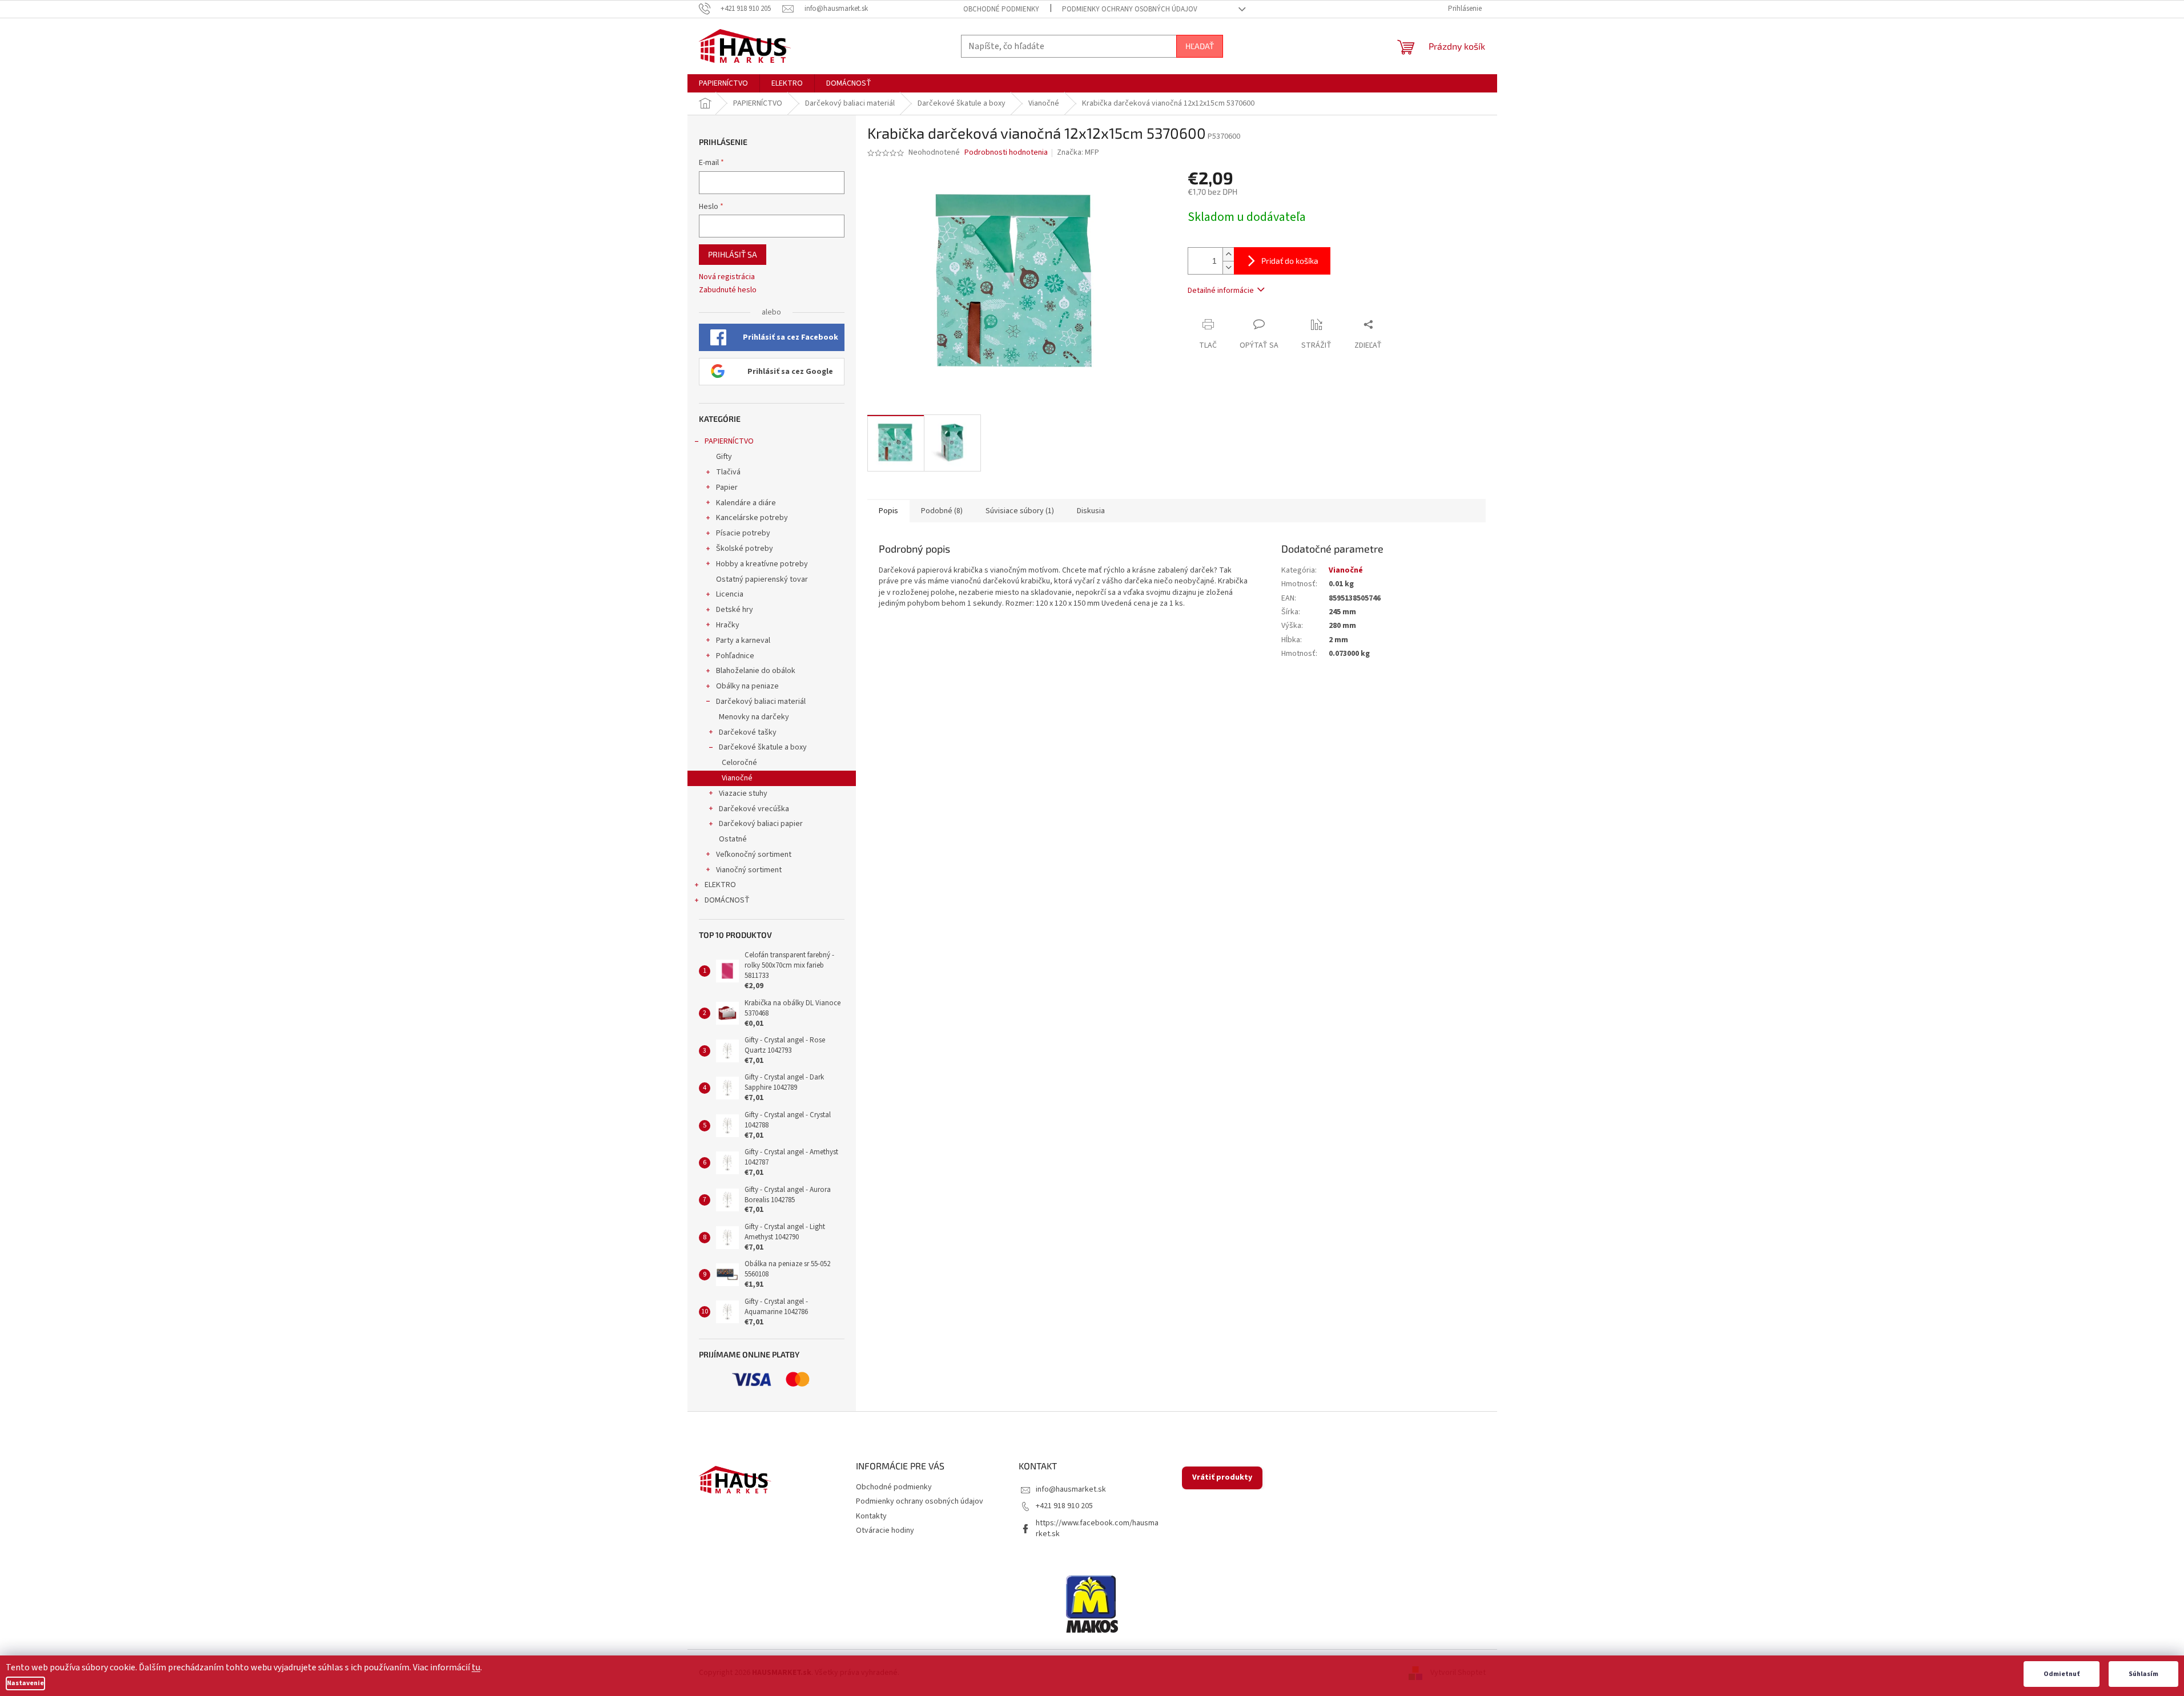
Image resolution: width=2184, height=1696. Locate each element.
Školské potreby (745, 549)
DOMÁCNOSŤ (727, 900)
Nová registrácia (727, 277)
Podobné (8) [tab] (942, 511)
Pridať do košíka (1290, 261)
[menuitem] (723, 83)
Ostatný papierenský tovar (762, 579)
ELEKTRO (720, 885)
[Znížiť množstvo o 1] (1228, 267)
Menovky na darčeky (754, 717)
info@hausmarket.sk (1071, 1489)
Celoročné (739, 763)
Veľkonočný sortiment (754, 855)
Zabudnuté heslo (728, 290)
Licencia (730, 594)
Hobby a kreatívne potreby (762, 564)
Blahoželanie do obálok (756, 671)
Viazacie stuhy (743, 793)
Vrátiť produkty (1222, 1477)
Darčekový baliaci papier (761, 824)
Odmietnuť (2062, 1674)
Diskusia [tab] (1091, 511)
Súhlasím (2143, 1674)
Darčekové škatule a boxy (763, 747)
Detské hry (735, 610)
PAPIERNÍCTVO (729, 441)
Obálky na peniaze (747, 686)
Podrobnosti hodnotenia (1006, 153)
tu (476, 1667)
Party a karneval (743, 640)
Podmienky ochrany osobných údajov (1130, 9)
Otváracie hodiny (885, 1530)
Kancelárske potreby (752, 518)
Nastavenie (25, 1683)
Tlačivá (728, 472)
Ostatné (733, 839)
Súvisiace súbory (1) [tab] (1020, 511)
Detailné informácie (1221, 291)
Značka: (1078, 152)
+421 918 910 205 (1064, 1506)
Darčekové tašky (748, 732)
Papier (727, 488)
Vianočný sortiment (749, 870)
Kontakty (871, 1516)
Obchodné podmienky (1001, 9)
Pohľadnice (735, 656)
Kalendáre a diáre (746, 503)
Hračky (728, 625)
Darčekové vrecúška (754, 809)
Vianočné (737, 778)
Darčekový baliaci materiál (761, 702)
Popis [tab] (888, 511)
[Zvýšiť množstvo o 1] (1228, 254)
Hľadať (1200, 46)
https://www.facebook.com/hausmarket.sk (1097, 1528)
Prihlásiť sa (733, 254)
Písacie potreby (743, 533)
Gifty (724, 457)
